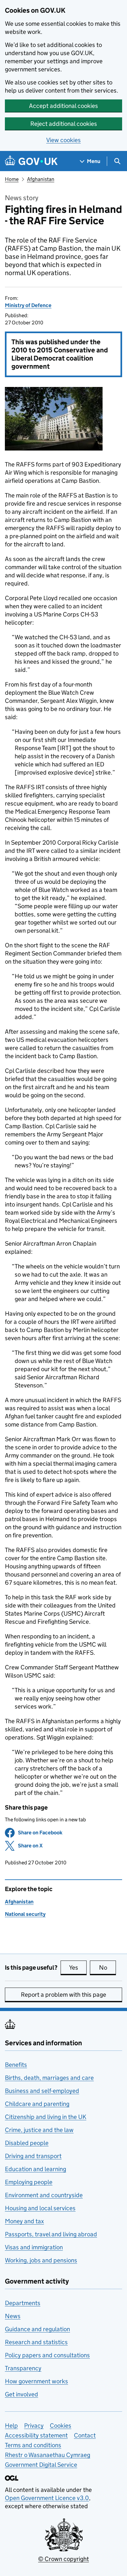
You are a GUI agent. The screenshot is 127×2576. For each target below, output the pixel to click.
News (13, 2316)
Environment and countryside (44, 2195)
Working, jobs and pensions (41, 2260)
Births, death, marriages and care (49, 2078)
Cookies (61, 2426)
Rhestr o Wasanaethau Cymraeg (48, 2455)
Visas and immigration (34, 2247)
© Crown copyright (63, 2559)
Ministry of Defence (28, 305)
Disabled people (27, 2143)
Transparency (23, 2368)
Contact (85, 2435)
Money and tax (24, 2221)
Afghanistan (41, 179)
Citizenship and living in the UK (46, 2117)
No (107, 1968)
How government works (36, 2381)
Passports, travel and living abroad (51, 2234)
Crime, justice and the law (39, 2130)
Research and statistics (36, 2342)
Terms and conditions (33, 2445)
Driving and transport (33, 2156)
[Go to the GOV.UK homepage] (31, 161)
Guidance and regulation (37, 2329)
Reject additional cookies (64, 124)
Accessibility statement (36, 2435)
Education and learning (35, 2169)
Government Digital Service (41, 2465)
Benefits (16, 2065)
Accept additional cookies (63, 106)
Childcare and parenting (37, 2104)
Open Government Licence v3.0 (47, 2498)
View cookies (63, 140)
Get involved (21, 2394)
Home (12, 179)
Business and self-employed (42, 2091)
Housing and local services (40, 2208)
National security (25, 1914)
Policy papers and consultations (47, 2355)
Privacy (34, 2426)
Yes (78, 1968)
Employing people (29, 2182)
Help (11, 2426)
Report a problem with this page (63, 1995)
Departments (23, 2303)
